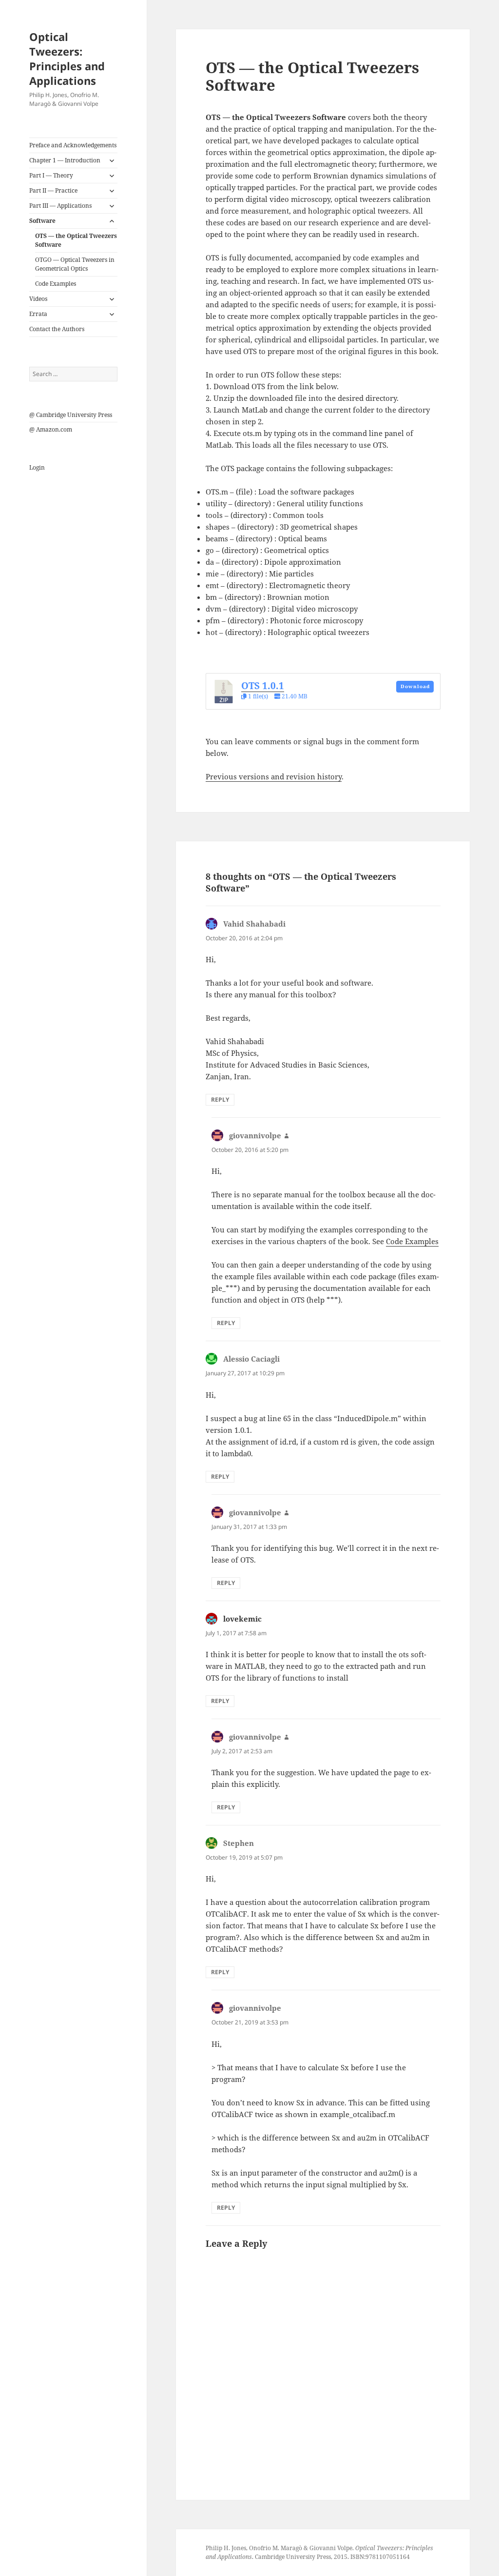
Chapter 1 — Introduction (65, 160)
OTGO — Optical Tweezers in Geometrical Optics (75, 264)
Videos (38, 299)
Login (37, 467)
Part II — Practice (53, 190)
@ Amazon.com (51, 429)
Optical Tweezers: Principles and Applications (67, 59)
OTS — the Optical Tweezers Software (76, 240)
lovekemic (242, 1619)
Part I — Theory (51, 175)
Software (42, 221)
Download (415, 686)
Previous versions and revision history (274, 776)
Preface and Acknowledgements (73, 145)
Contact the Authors (57, 329)
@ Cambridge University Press (71, 415)
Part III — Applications (60, 206)
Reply (220, 1100)
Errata (38, 314)
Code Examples (56, 284)
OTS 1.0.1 (263, 685)
